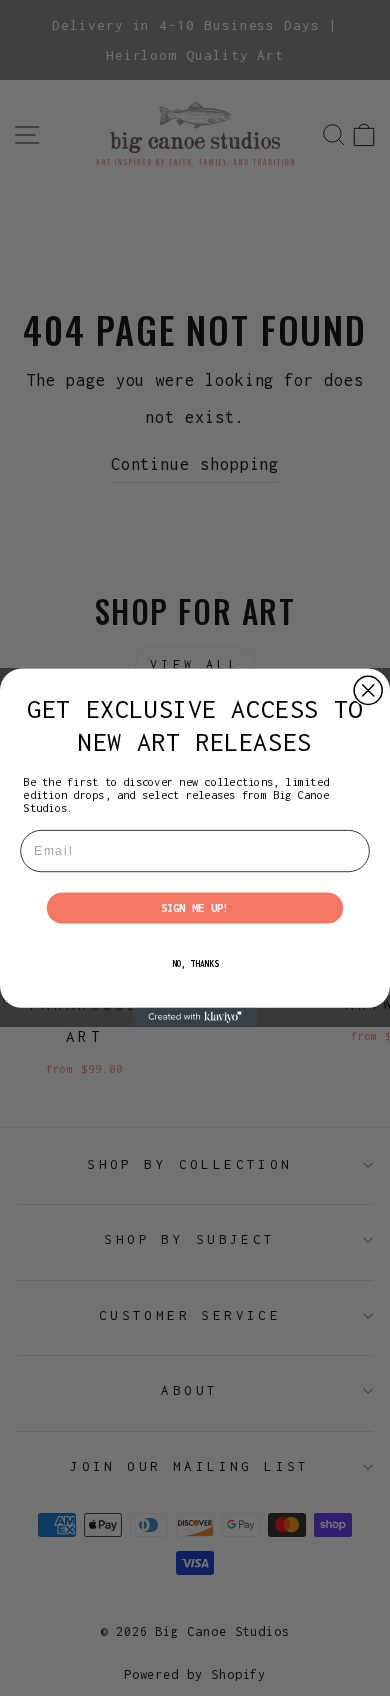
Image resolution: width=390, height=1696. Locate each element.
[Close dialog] (368, 691)
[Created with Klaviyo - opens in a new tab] (195, 1017)
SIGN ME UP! (195, 908)
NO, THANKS (195, 964)
